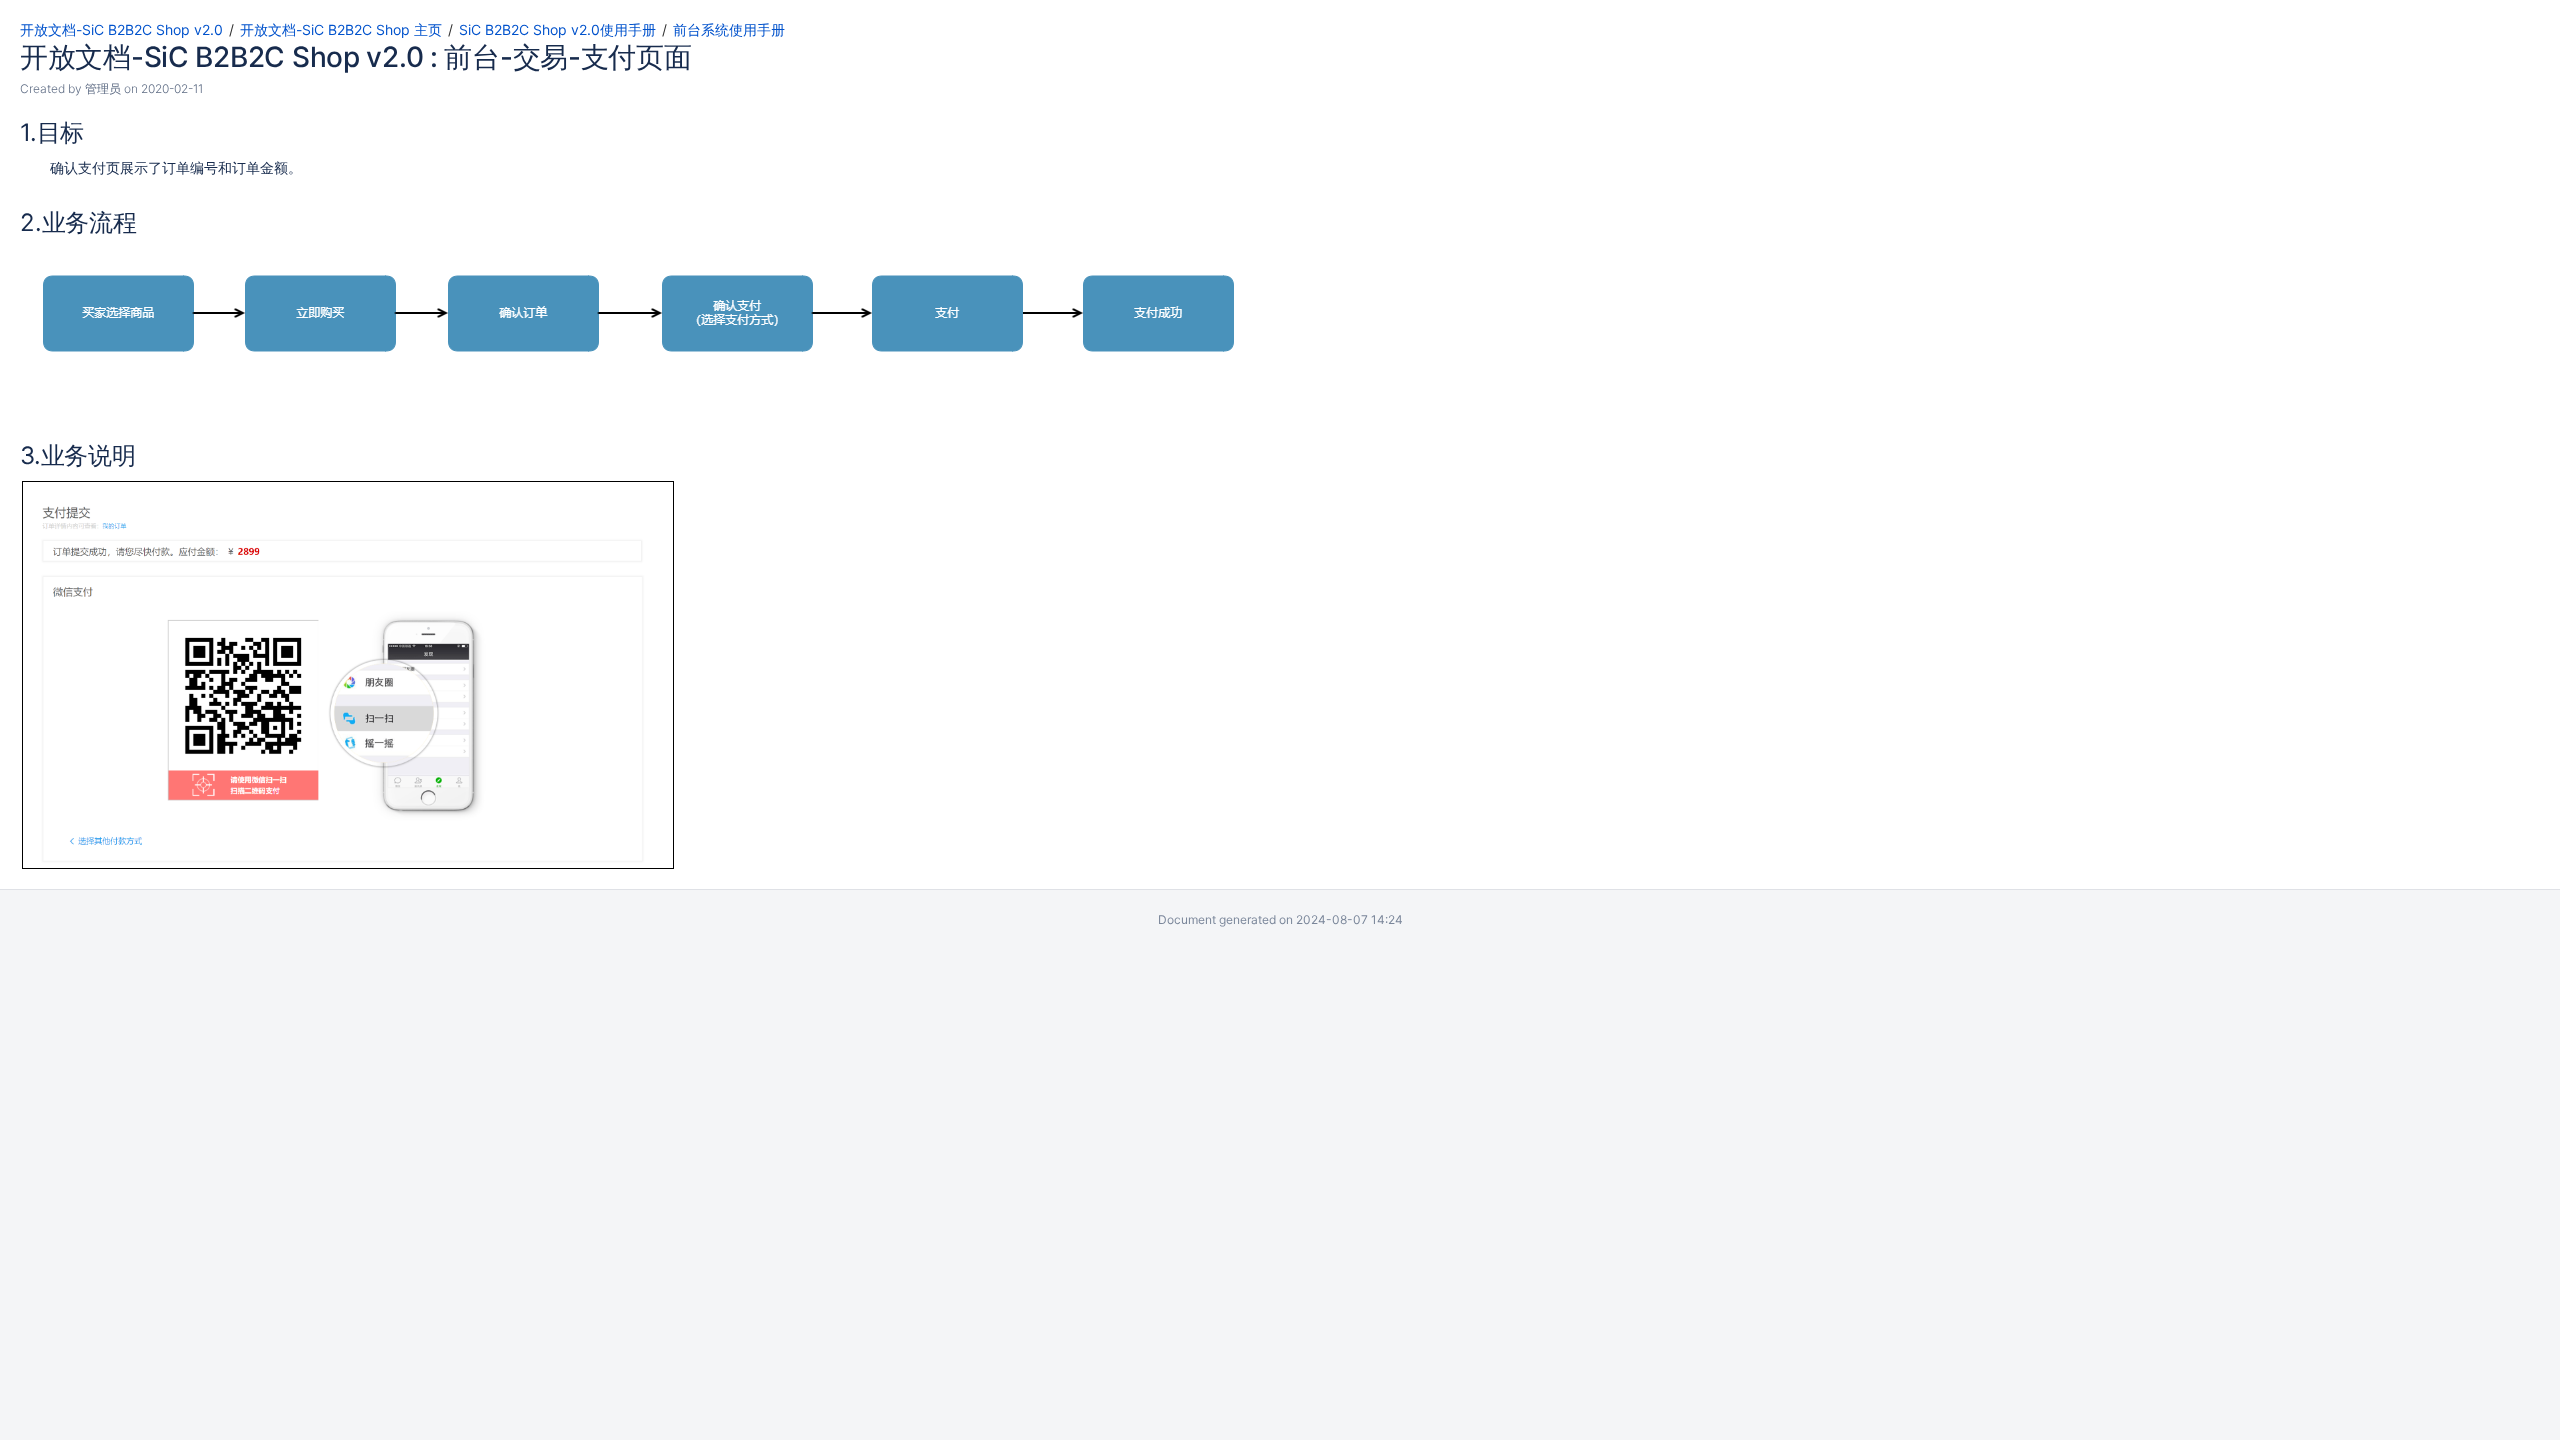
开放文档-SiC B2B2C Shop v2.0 (121, 29)
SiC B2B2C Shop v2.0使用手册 (557, 29)
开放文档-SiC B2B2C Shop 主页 (341, 29)
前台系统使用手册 (729, 29)
